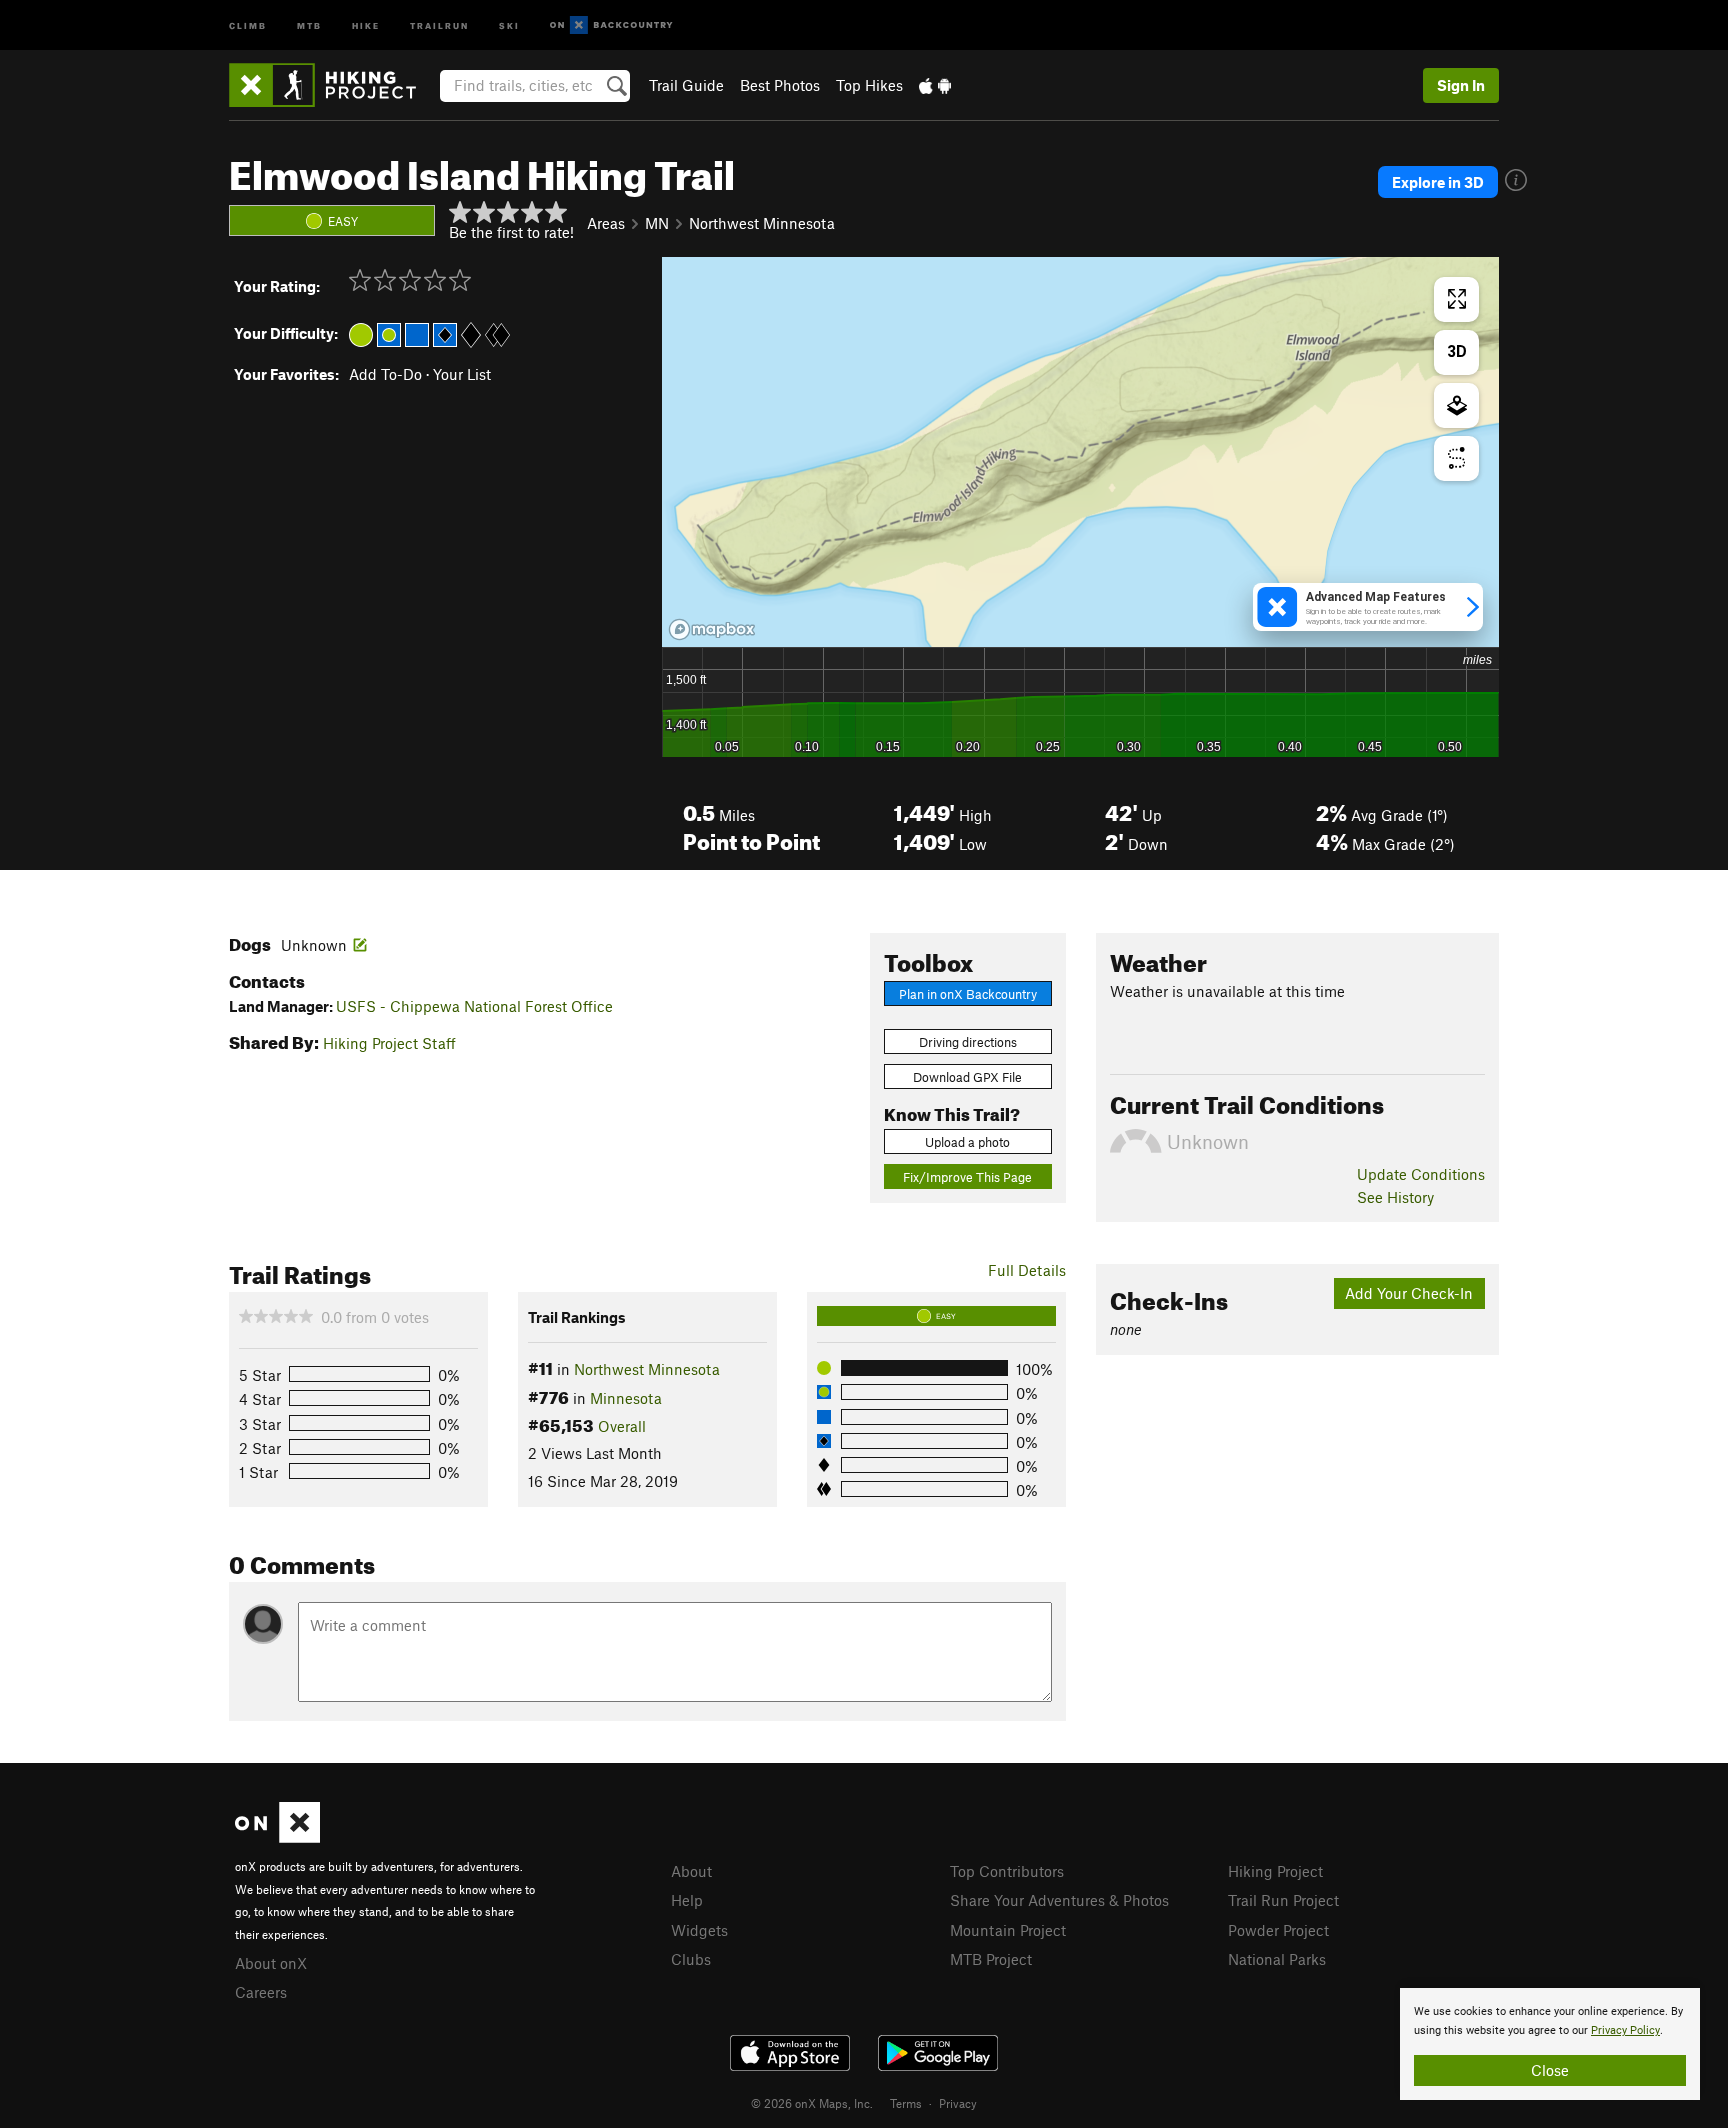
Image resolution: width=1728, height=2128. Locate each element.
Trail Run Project (1283, 1900)
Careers (261, 1992)
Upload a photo (967, 1142)
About (691, 1871)
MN (657, 223)
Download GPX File (967, 1077)
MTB (309, 24)
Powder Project (1278, 1930)
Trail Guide (686, 85)
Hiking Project (1275, 1871)
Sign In (1461, 85)
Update (1421, 1174)
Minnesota (626, 1398)
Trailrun (439, 24)
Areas (606, 223)
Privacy (958, 2103)
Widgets (699, 1930)
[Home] (332, 85)
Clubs (691, 1959)
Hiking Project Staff (389, 1043)
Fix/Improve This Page (967, 1177)
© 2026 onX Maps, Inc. (812, 2103)
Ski (509, 24)
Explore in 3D (1438, 182)
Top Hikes (869, 85)
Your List (462, 374)
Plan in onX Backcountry (968, 994)
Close (1550, 2070)
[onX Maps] (277, 1837)
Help (687, 1900)
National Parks (1277, 1959)
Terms (906, 2103)
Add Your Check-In (1409, 1293)
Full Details (1027, 1270)
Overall (622, 1426)
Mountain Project (1008, 1930)
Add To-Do (385, 374)
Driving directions (968, 1042)
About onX (271, 1963)
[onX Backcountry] (611, 25)
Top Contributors (1007, 1871)
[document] (1550, 2044)
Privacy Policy (1625, 2030)
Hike (366, 24)
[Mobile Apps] (935, 85)
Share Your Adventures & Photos (1059, 1900)
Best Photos (780, 85)
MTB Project (991, 1959)
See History (1395, 1197)
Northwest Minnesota (762, 223)
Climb (248, 24)
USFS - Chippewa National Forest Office (474, 1006)
